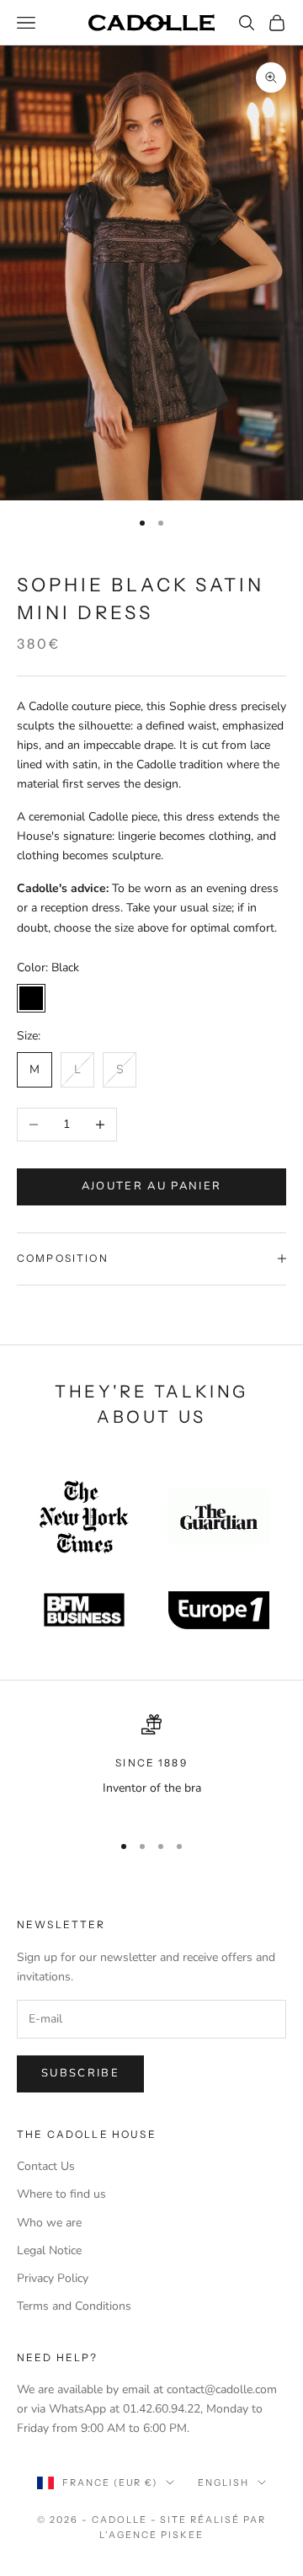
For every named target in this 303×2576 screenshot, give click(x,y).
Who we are (49, 2223)
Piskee (182, 2535)
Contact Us (46, 2166)
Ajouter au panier (152, 1186)
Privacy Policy (53, 2278)
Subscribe (80, 2073)
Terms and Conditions (74, 2306)
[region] (151, 1766)
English (223, 2482)
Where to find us (61, 2194)
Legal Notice (49, 2250)
